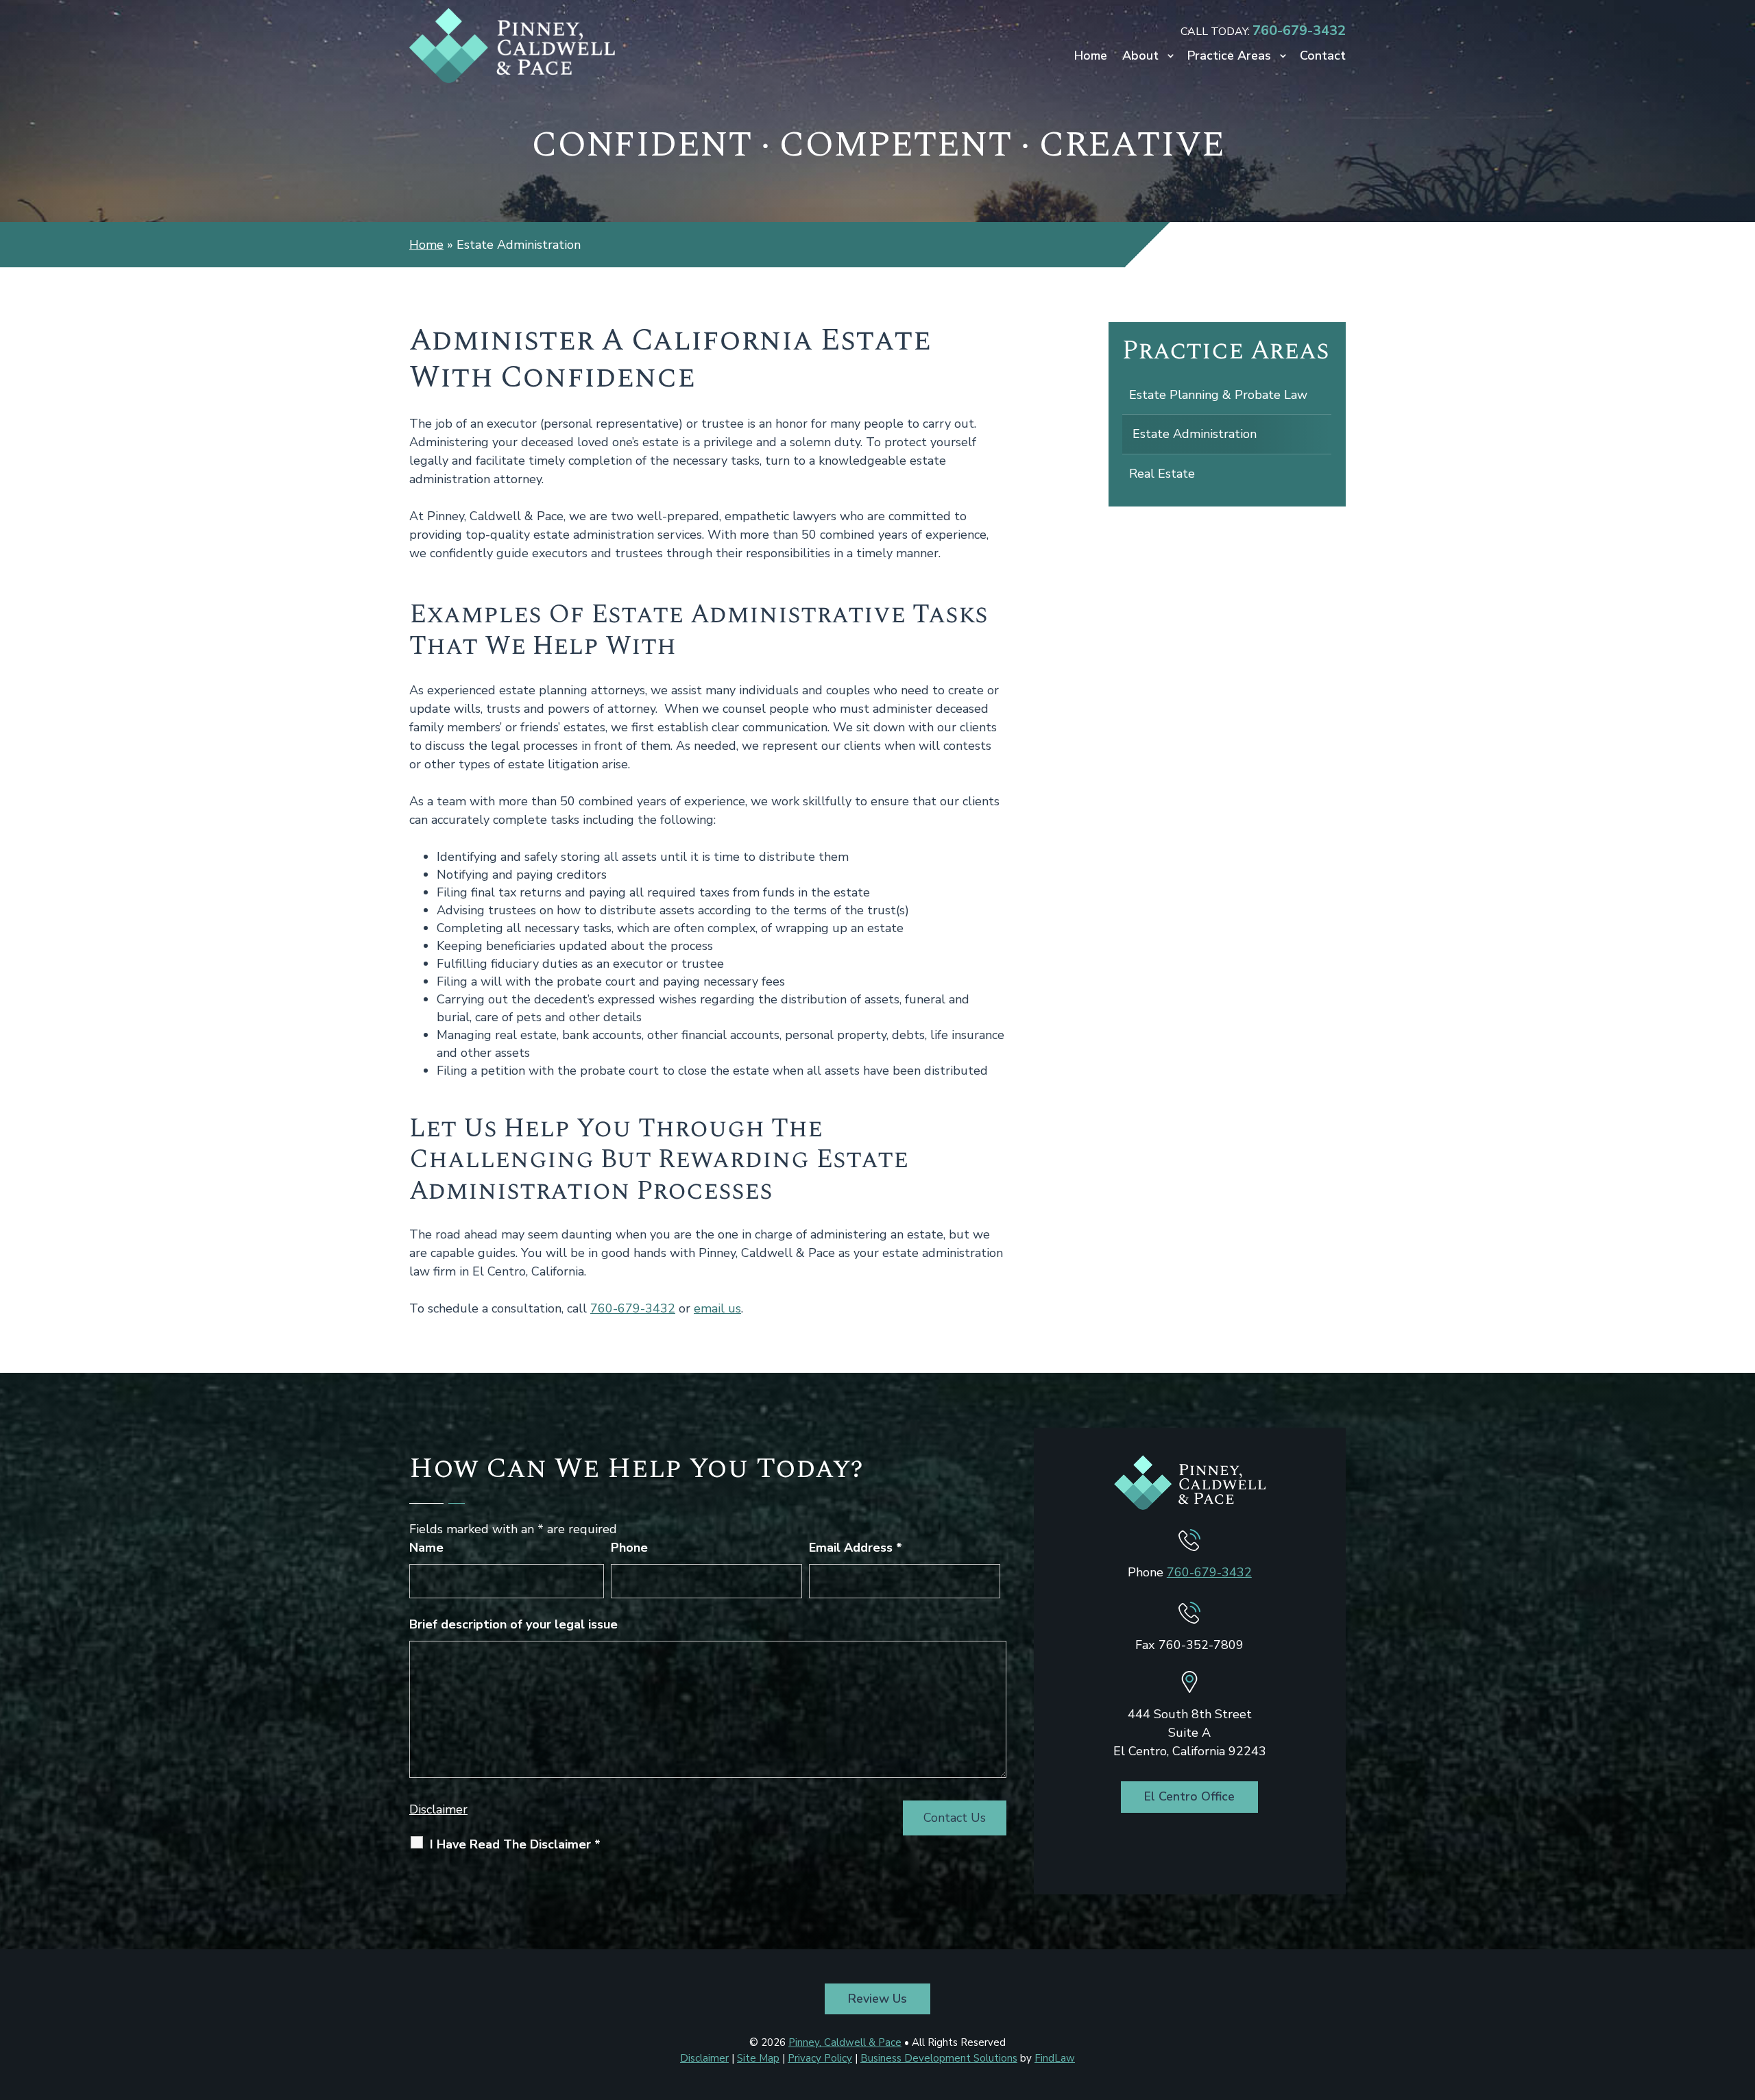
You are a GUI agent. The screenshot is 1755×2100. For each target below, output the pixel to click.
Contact (1323, 57)
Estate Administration (1195, 434)
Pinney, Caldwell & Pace (845, 2042)
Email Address (856, 1548)
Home (1091, 57)
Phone (629, 1548)
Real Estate (1162, 474)
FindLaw (1055, 2058)
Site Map (758, 2058)
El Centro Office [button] (1189, 1796)
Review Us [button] (877, 1999)
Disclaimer (438, 1809)
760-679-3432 (1299, 30)
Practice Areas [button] (1229, 57)
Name (426, 1548)
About (1140, 57)
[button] (1741, 2001)
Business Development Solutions (939, 2058)
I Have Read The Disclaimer (515, 1844)
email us (717, 1308)
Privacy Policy (820, 2058)
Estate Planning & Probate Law (1218, 395)
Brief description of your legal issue (513, 1624)
